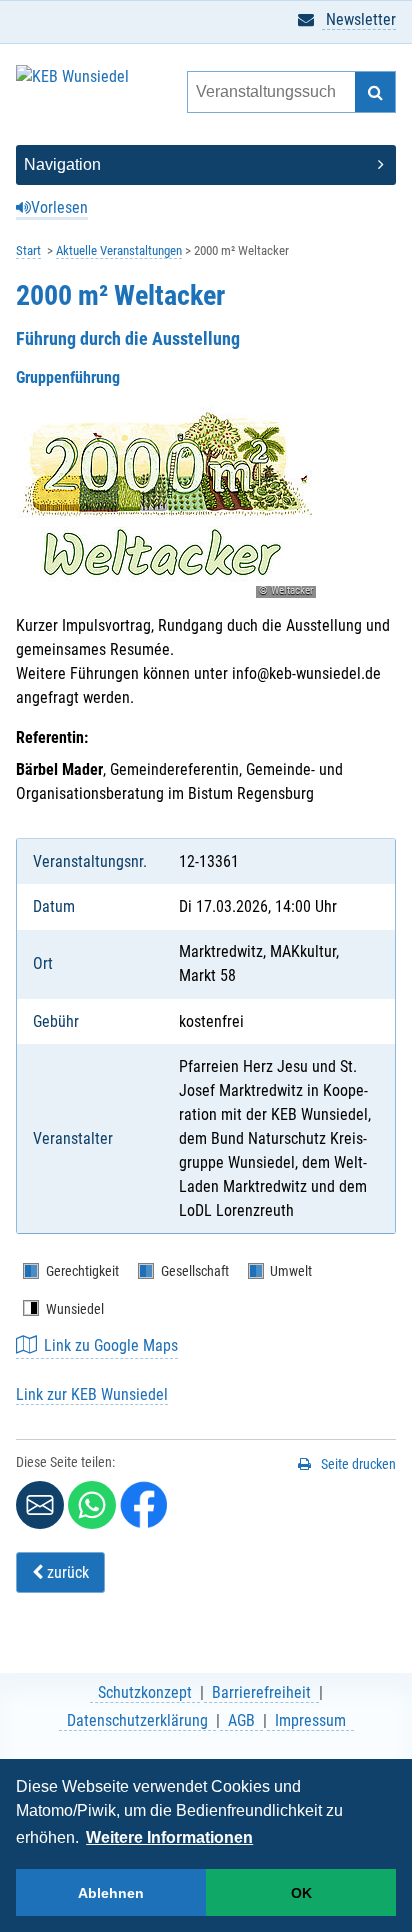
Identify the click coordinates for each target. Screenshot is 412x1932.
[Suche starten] (375, 92)
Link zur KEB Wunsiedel (92, 1394)
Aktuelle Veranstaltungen (119, 250)
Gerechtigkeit (82, 1271)
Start (28, 250)
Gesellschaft (195, 1271)
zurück (66, 1572)
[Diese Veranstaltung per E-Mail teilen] (40, 1505)
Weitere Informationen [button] (169, 1837)
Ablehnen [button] (111, 1893)
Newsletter (359, 19)
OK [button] (301, 1893)
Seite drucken (358, 1464)
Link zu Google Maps (111, 1345)
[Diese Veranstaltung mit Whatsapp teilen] (92, 1505)
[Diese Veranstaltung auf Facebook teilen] (144, 1505)
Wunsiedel (75, 1309)
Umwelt (291, 1271)
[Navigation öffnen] (206, 165)
